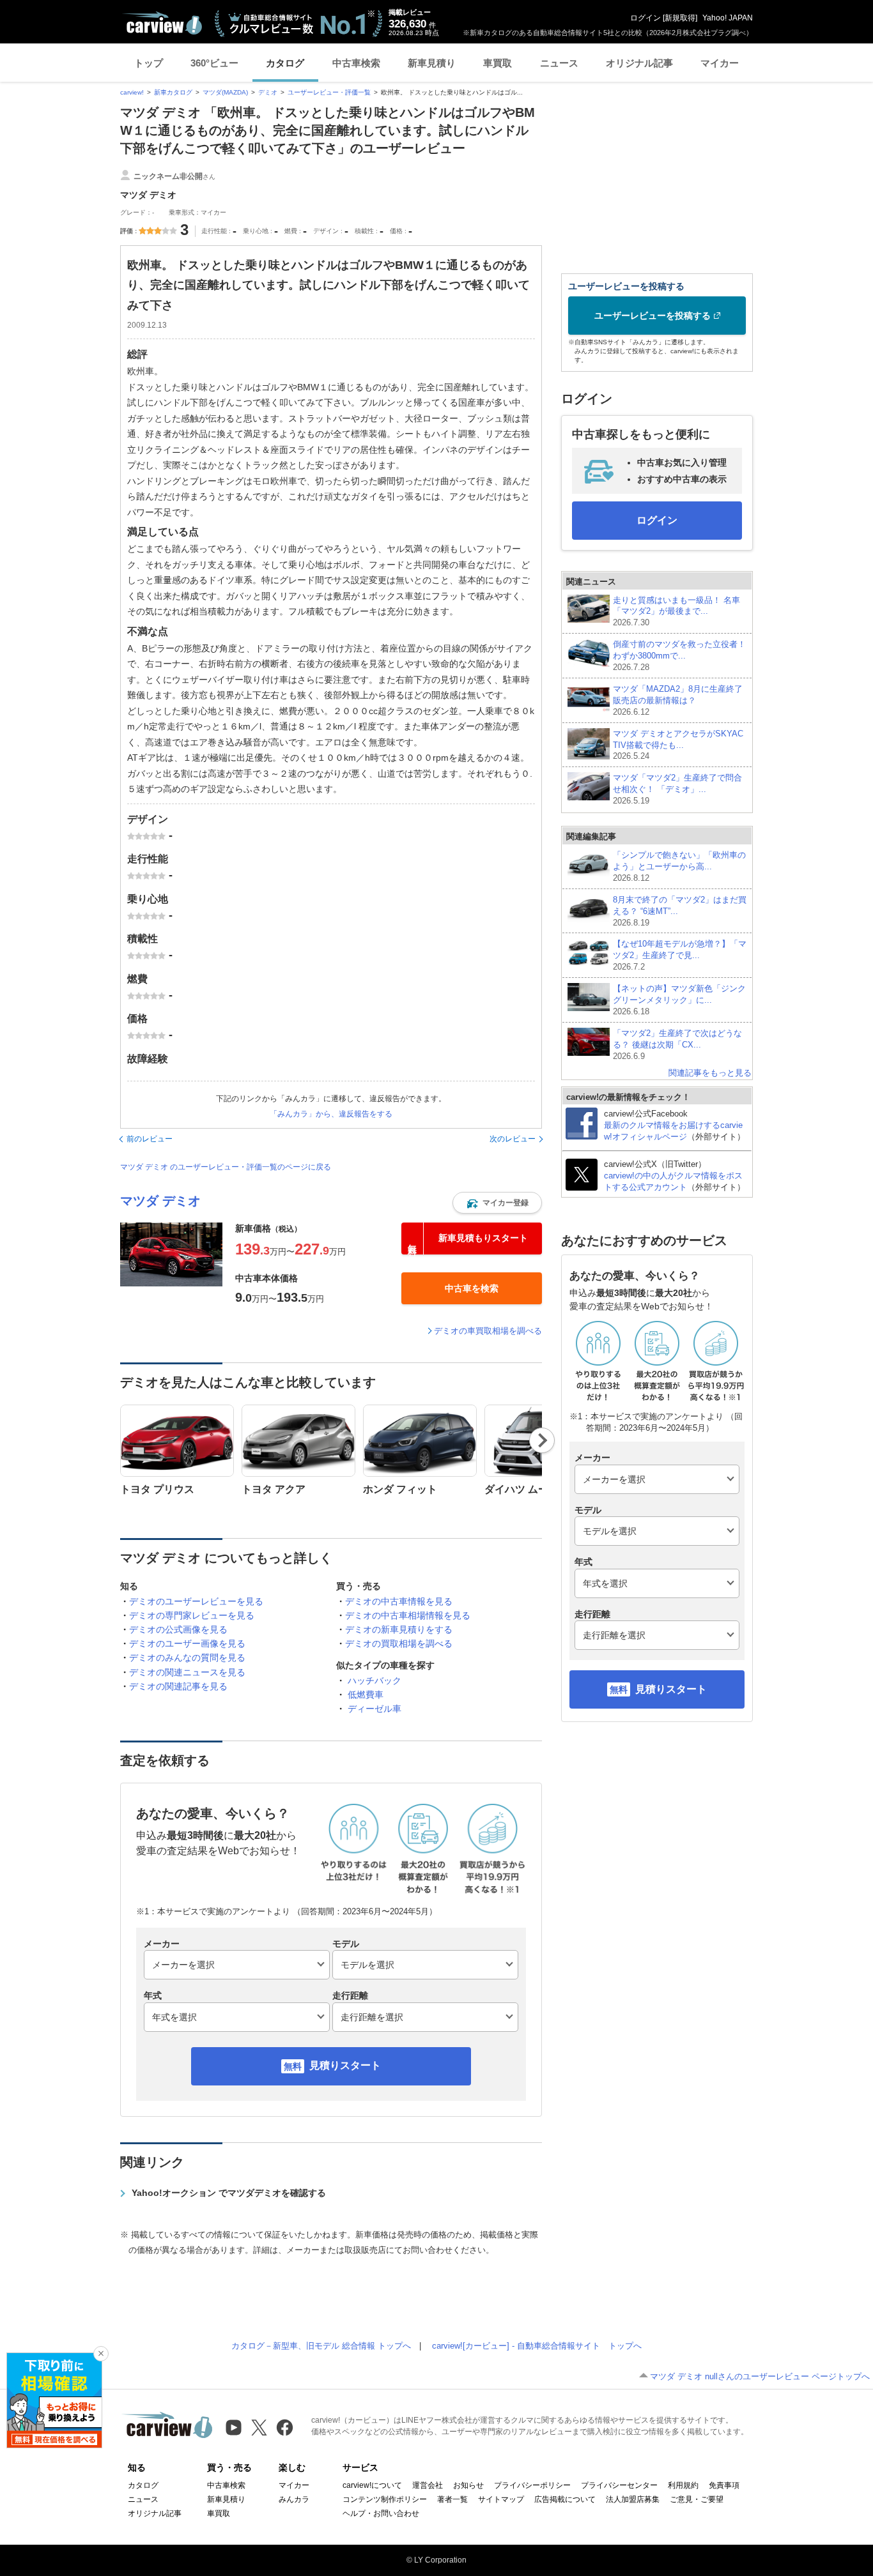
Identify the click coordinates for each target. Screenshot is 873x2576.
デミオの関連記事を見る (178, 1686)
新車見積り (432, 63)
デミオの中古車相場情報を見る (408, 1615)
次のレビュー (513, 1139)
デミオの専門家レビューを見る (192, 1615)
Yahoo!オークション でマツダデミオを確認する (229, 2193)
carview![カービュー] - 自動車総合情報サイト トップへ (537, 2346)
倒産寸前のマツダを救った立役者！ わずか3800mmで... (679, 656)
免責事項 (724, 2485)
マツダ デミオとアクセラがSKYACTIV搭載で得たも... (678, 745)
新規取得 (680, 18)
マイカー (720, 63)
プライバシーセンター (619, 2485)
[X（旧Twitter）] (259, 2427)
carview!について (372, 2485)
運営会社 (428, 2485)
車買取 (498, 63)
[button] (497, 1203)
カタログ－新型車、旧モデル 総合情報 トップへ (321, 2346)
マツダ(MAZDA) (225, 92)
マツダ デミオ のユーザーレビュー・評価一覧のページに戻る (226, 1167)
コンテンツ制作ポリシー (385, 2499)
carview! (132, 92)
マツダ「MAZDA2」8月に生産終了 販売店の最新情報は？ (678, 700)
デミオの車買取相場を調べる (488, 1331)
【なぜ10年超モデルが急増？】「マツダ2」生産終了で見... (680, 955)
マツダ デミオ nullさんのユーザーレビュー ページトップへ (760, 2376)
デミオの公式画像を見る (178, 1629)
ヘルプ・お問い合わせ (381, 2513)
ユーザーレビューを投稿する (653, 316)
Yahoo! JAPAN (728, 18)
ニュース (559, 63)
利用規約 (683, 2485)
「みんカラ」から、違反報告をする (331, 1114)
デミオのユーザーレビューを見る (196, 1601)
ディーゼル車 (375, 1709)
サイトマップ (501, 2499)
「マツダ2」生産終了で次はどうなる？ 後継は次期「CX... (677, 1045)
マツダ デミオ (160, 1201)
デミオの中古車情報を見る (399, 1601)
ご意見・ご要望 (697, 2499)
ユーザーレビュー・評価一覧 (329, 92)
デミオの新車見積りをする (399, 1629)
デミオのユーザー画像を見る (187, 1643)
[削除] (101, 2354)
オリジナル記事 (639, 63)
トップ (149, 63)
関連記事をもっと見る (710, 1073)
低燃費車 (366, 1695)
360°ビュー (214, 63)
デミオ (268, 92)
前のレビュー (150, 1139)
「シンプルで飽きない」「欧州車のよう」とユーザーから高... (679, 866)
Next (542, 1440)
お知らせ (468, 2485)
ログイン (645, 18)
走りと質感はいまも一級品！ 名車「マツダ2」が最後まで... (676, 612)
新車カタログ (173, 92)
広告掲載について (565, 2499)
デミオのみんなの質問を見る (187, 1658)
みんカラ (294, 2499)
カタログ (285, 63)
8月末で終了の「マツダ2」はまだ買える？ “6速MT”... (680, 911)
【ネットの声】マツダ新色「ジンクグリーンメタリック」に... (679, 1000)
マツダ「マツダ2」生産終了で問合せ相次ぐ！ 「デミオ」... (677, 789)
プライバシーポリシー (532, 2485)
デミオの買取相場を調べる (399, 1643)
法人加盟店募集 (633, 2499)
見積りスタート (345, 2065)
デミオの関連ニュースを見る (187, 1672)
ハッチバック (375, 1680)
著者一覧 (452, 2499)
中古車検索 (356, 63)
